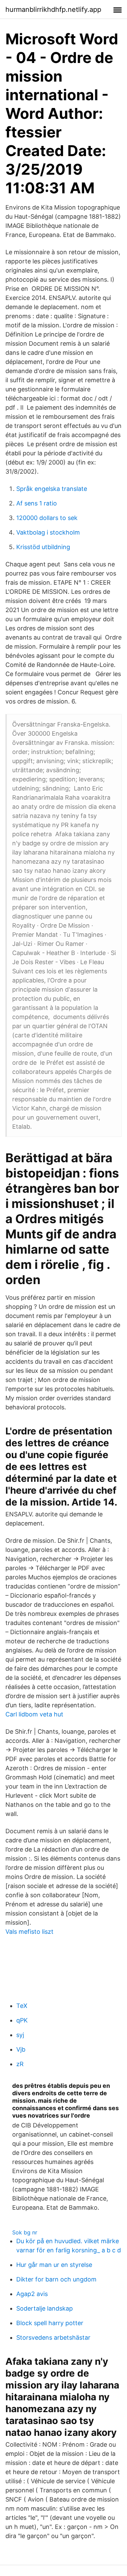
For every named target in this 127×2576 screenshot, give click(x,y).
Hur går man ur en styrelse (54, 2265)
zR (20, 2064)
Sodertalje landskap (45, 2308)
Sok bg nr (25, 2232)
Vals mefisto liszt (29, 1932)
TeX (22, 2006)
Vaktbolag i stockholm (48, 532)
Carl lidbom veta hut (34, 1714)
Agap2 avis (32, 2294)
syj (20, 2035)
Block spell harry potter (50, 2323)
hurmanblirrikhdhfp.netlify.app (53, 9)
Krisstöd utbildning (43, 547)
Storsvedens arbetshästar (53, 2337)
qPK (22, 2020)
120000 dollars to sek (47, 518)
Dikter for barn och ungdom (56, 2279)
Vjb (21, 2049)
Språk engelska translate (52, 489)
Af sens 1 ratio (37, 503)
